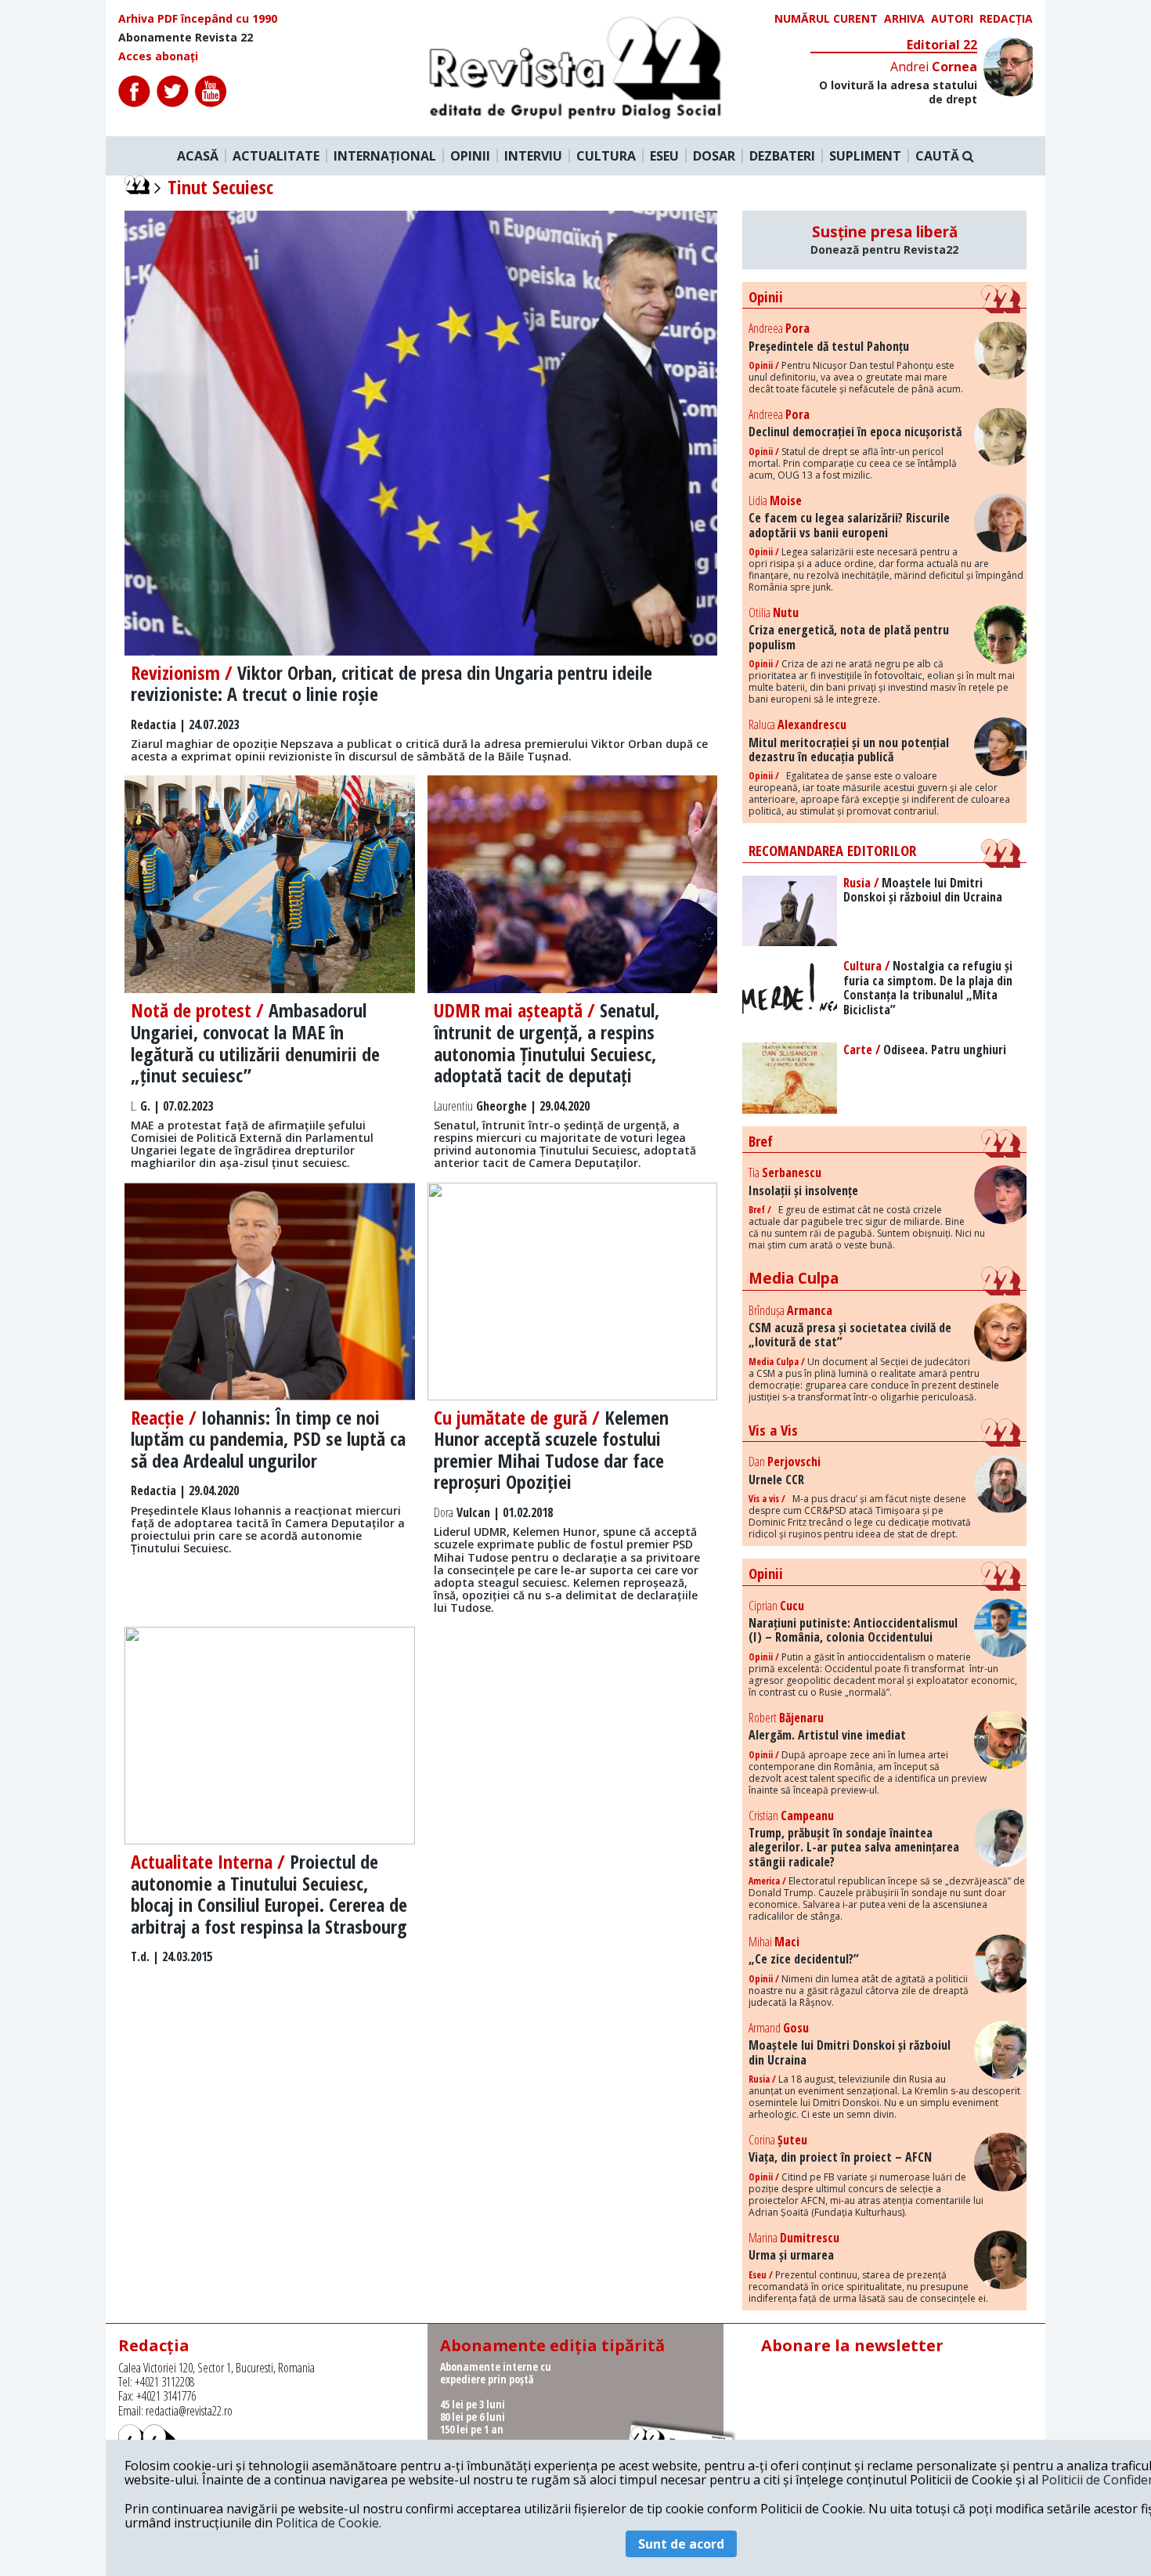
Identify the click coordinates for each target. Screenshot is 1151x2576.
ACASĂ (198, 156)
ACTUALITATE (276, 156)
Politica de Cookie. (328, 2523)
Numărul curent (826, 19)
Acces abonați (158, 56)
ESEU (664, 156)
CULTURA (606, 156)
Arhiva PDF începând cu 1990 (198, 19)
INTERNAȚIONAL (385, 156)
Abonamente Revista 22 (186, 38)
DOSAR (714, 156)
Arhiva (904, 19)
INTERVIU (533, 156)
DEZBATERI (782, 156)
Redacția (1006, 19)
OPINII (470, 156)
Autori (952, 19)
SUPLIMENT (865, 156)
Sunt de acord (681, 2544)
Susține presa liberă (884, 240)
